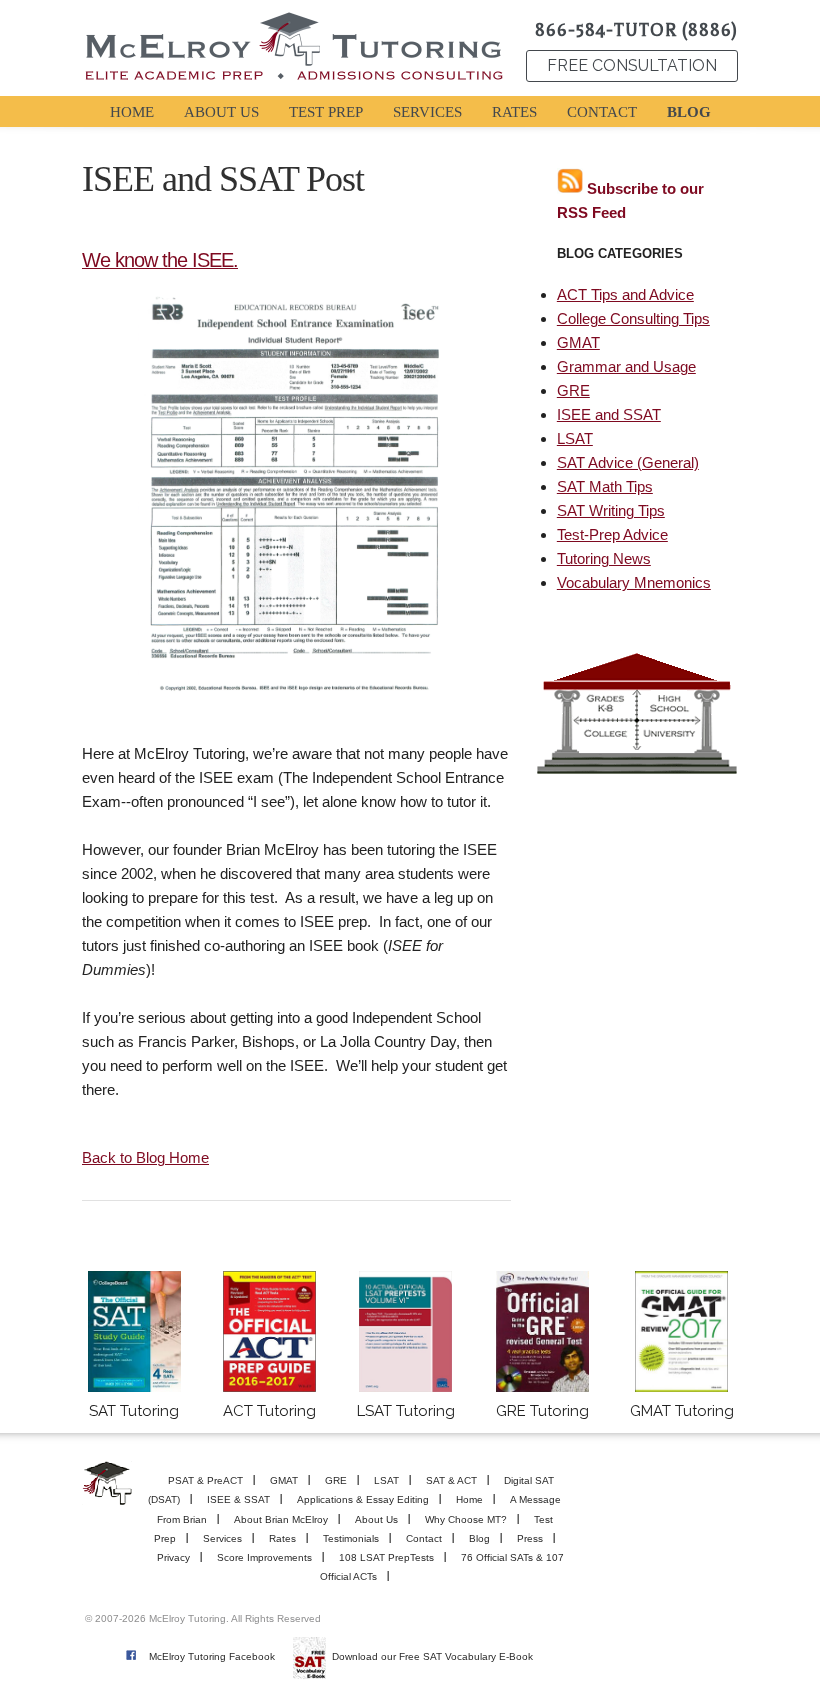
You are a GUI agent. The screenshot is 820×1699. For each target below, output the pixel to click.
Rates (282, 1538)
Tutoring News (604, 558)
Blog (479, 1538)
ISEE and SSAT (609, 414)
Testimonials (351, 1538)
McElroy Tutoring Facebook (212, 1656)
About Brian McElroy (281, 1519)
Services (222, 1538)
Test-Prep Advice (612, 534)
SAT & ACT (451, 1480)
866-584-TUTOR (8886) (636, 30)
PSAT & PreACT (205, 1480)
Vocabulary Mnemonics (634, 582)
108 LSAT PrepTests (386, 1557)
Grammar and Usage (626, 366)
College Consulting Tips (633, 318)
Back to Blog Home (145, 1157)
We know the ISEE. (160, 260)
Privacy (173, 1557)
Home (469, 1499)
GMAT (578, 342)
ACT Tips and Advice (625, 294)
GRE (573, 390)
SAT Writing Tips (611, 510)
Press (530, 1538)
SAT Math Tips (605, 486)
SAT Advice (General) (628, 462)
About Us (376, 1519)
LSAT (575, 438)
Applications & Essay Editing (363, 1499)
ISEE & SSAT (238, 1499)
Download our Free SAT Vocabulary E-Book (432, 1656)
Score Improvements (264, 1557)
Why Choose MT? (466, 1519)
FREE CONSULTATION (632, 65)
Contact (424, 1538)
